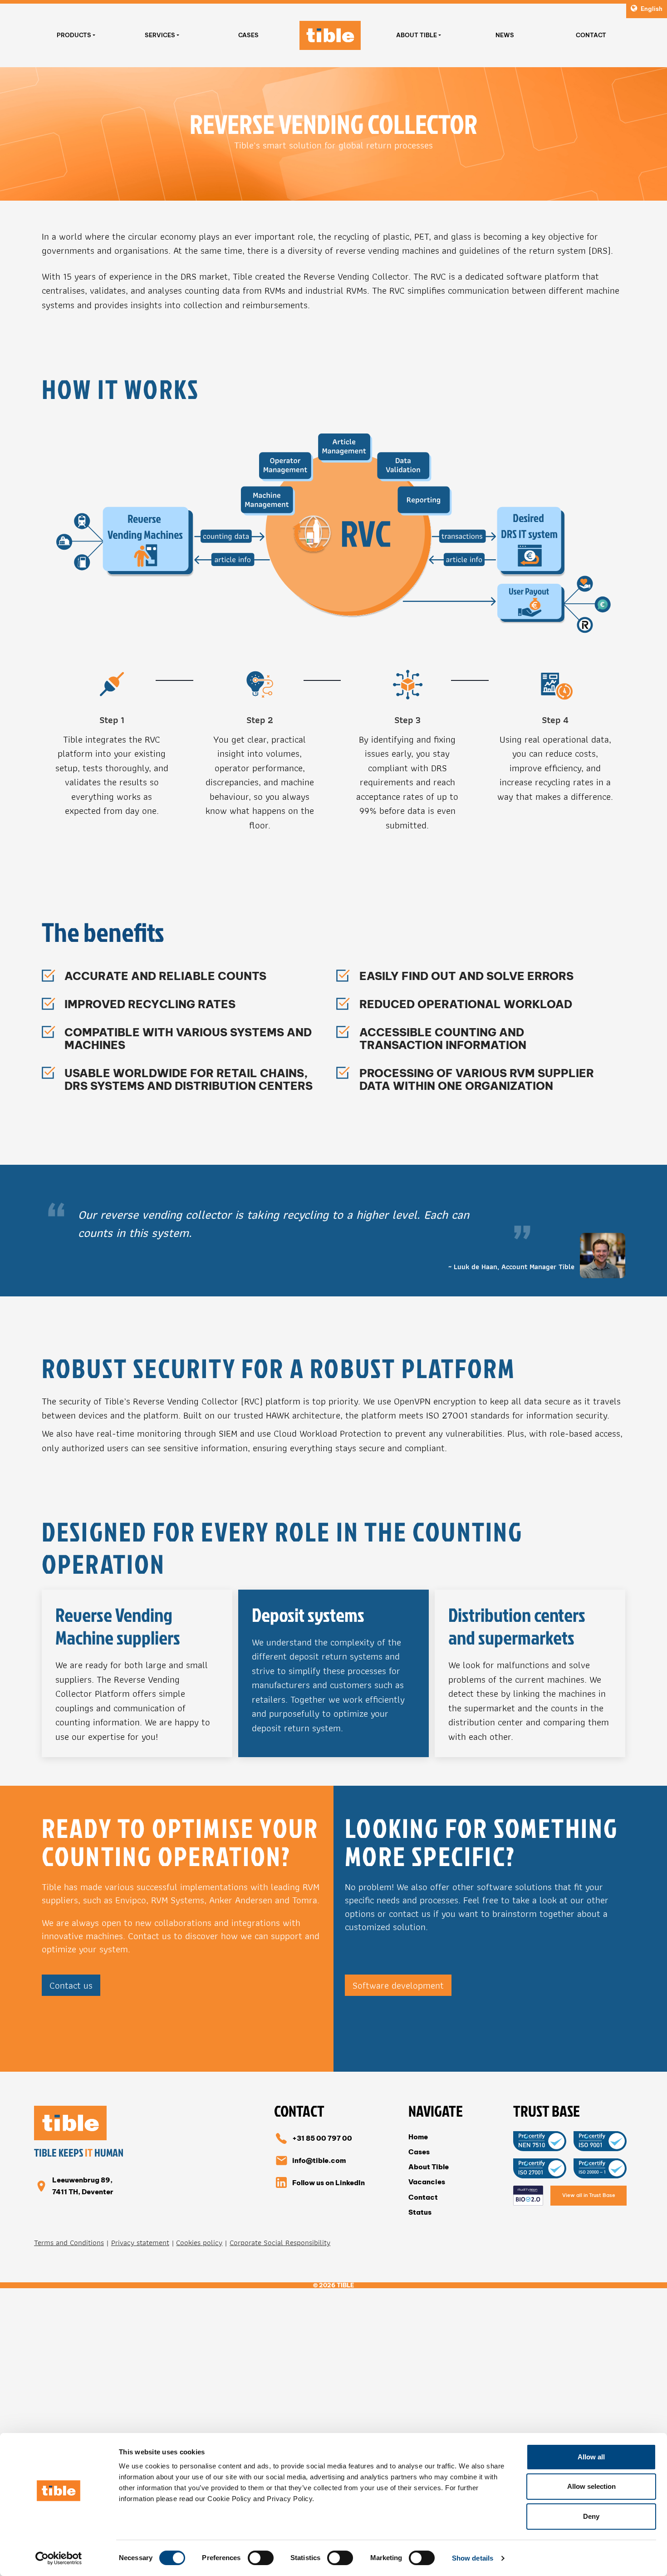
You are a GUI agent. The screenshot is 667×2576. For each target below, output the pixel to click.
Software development (398, 1985)
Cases (419, 2152)
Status (420, 2212)
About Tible (417, 35)
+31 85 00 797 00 (322, 2138)
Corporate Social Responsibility (280, 2243)
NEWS (505, 35)
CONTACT (591, 35)
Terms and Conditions (69, 2243)
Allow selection (591, 2486)
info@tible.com (319, 2160)
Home (418, 2137)
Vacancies (427, 2182)
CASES (248, 35)
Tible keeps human (79, 2153)
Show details (473, 2558)
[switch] (261, 2558)
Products (74, 35)
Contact (423, 2197)
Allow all (591, 2457)
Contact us (71, 1985)
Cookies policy (199, 2243)
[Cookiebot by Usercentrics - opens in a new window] (59, 2558)
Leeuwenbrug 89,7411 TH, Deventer (83, 2186)
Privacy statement (140, 2243)
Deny (591, 2516)
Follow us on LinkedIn (329, 2183)
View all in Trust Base (589, 2195)
